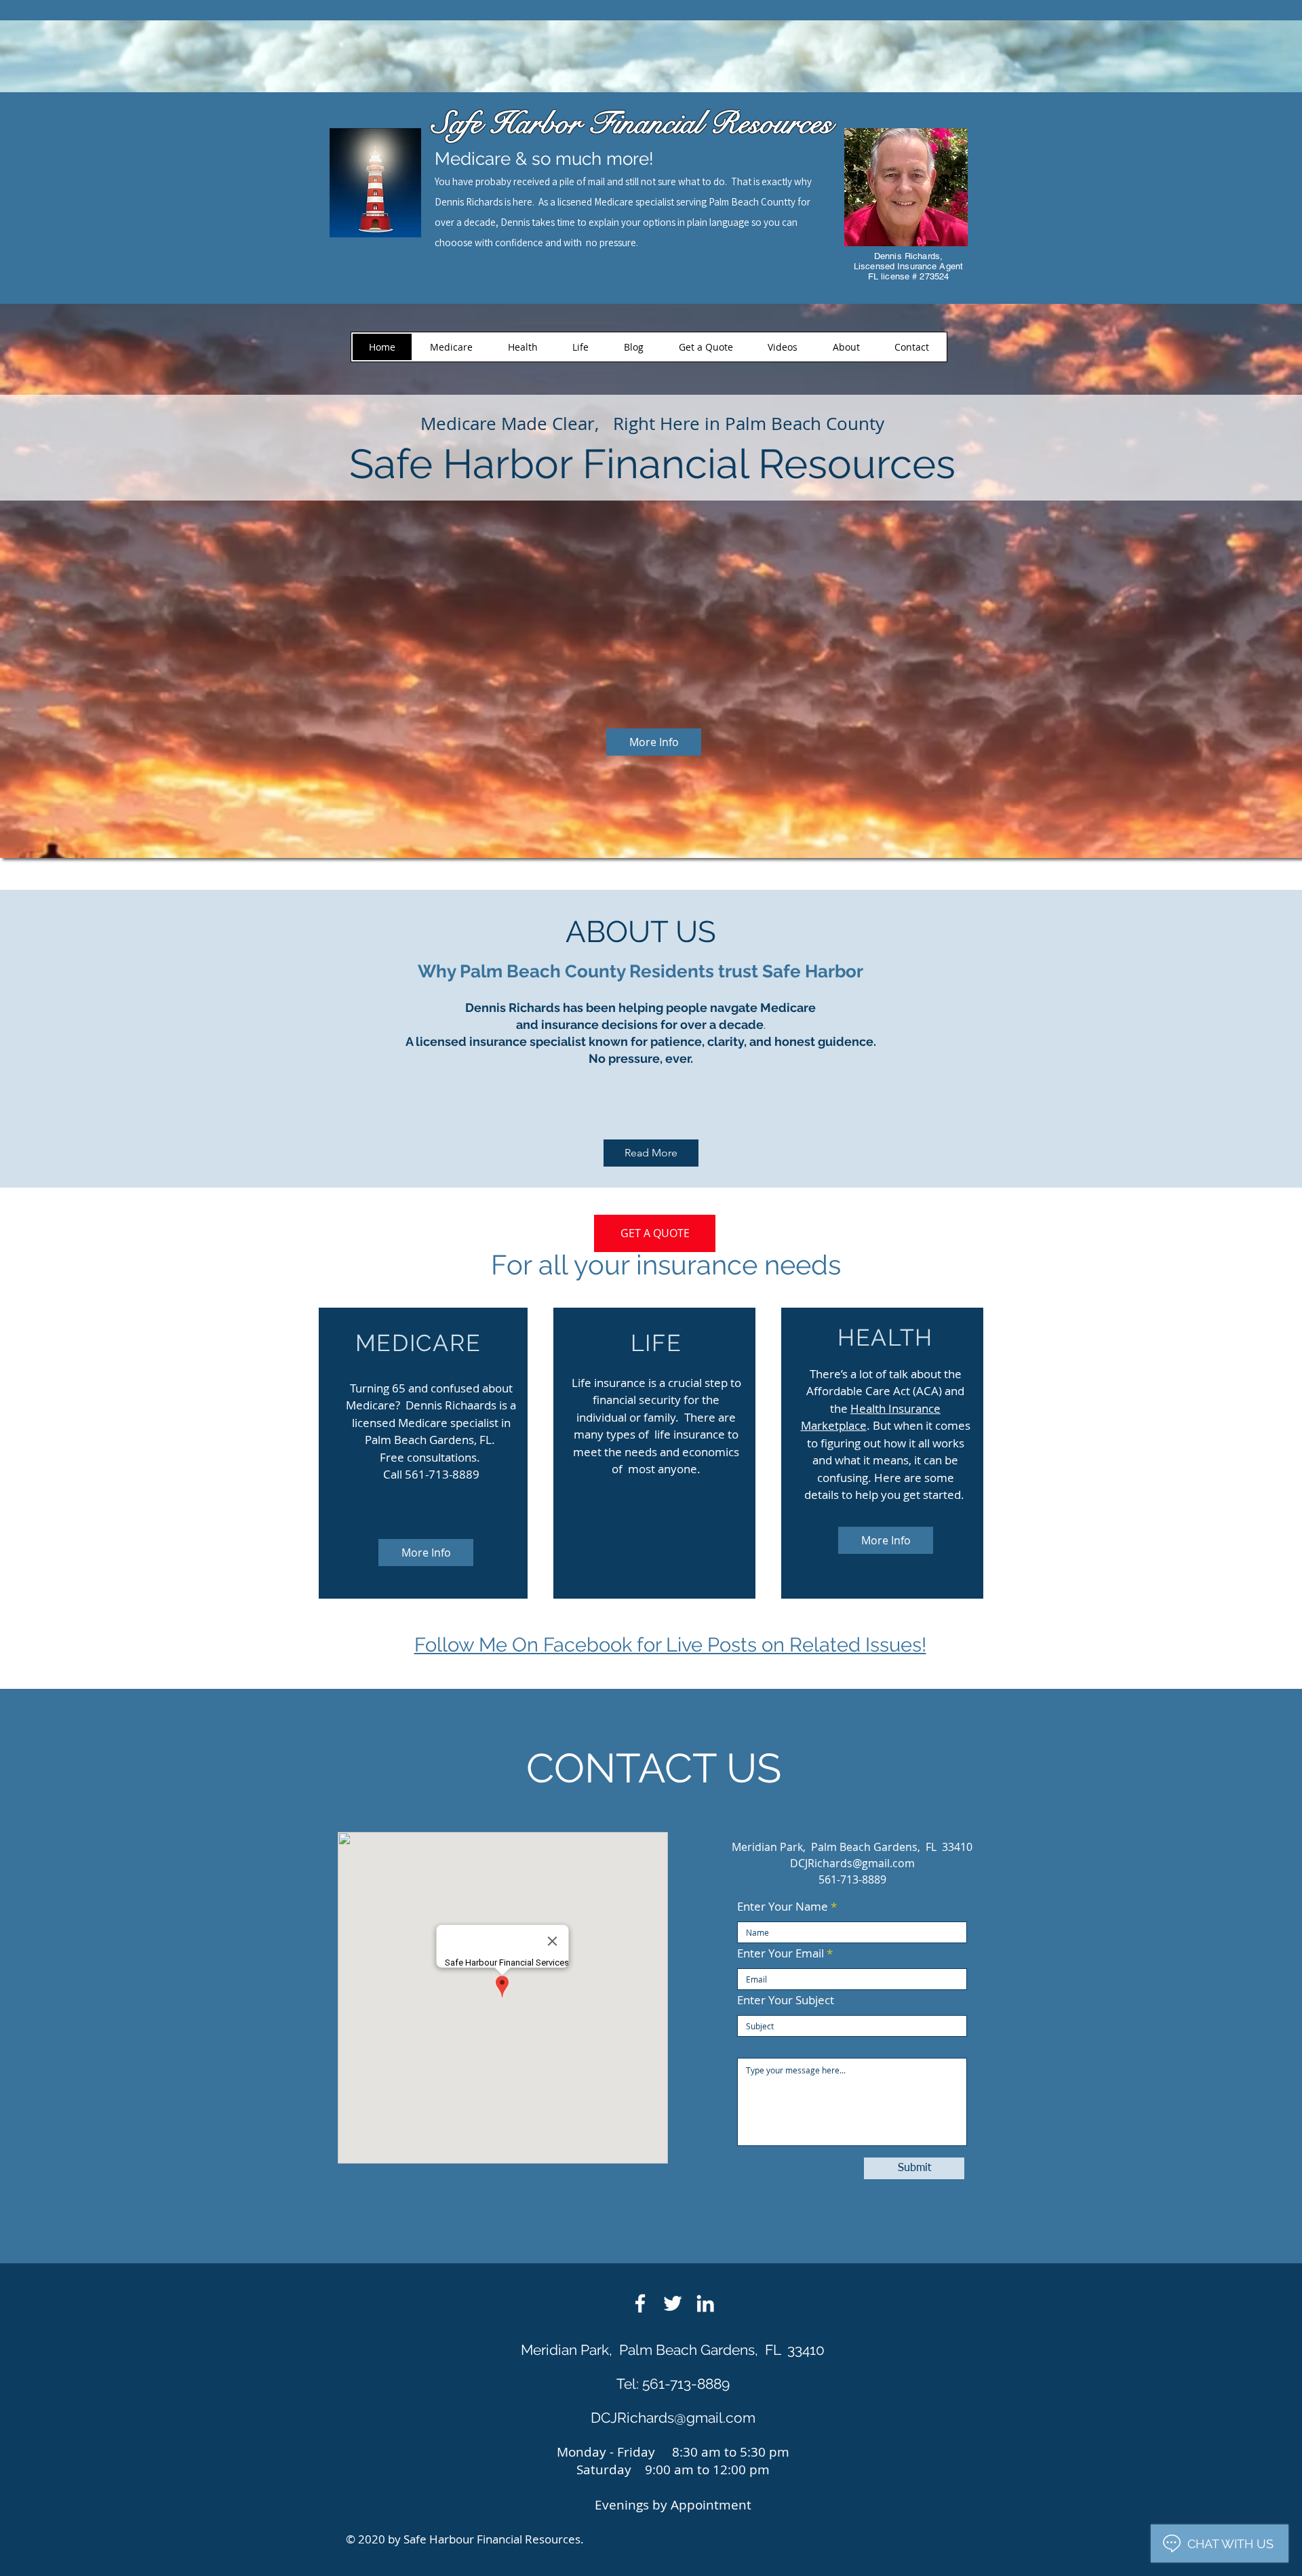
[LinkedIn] (705, 2303)
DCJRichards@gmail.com (852, 1863)
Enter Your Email (781, 1953)
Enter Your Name (783, 1906)
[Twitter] (673, 2303)
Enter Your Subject (786, 2000)
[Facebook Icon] (640, 2303)
